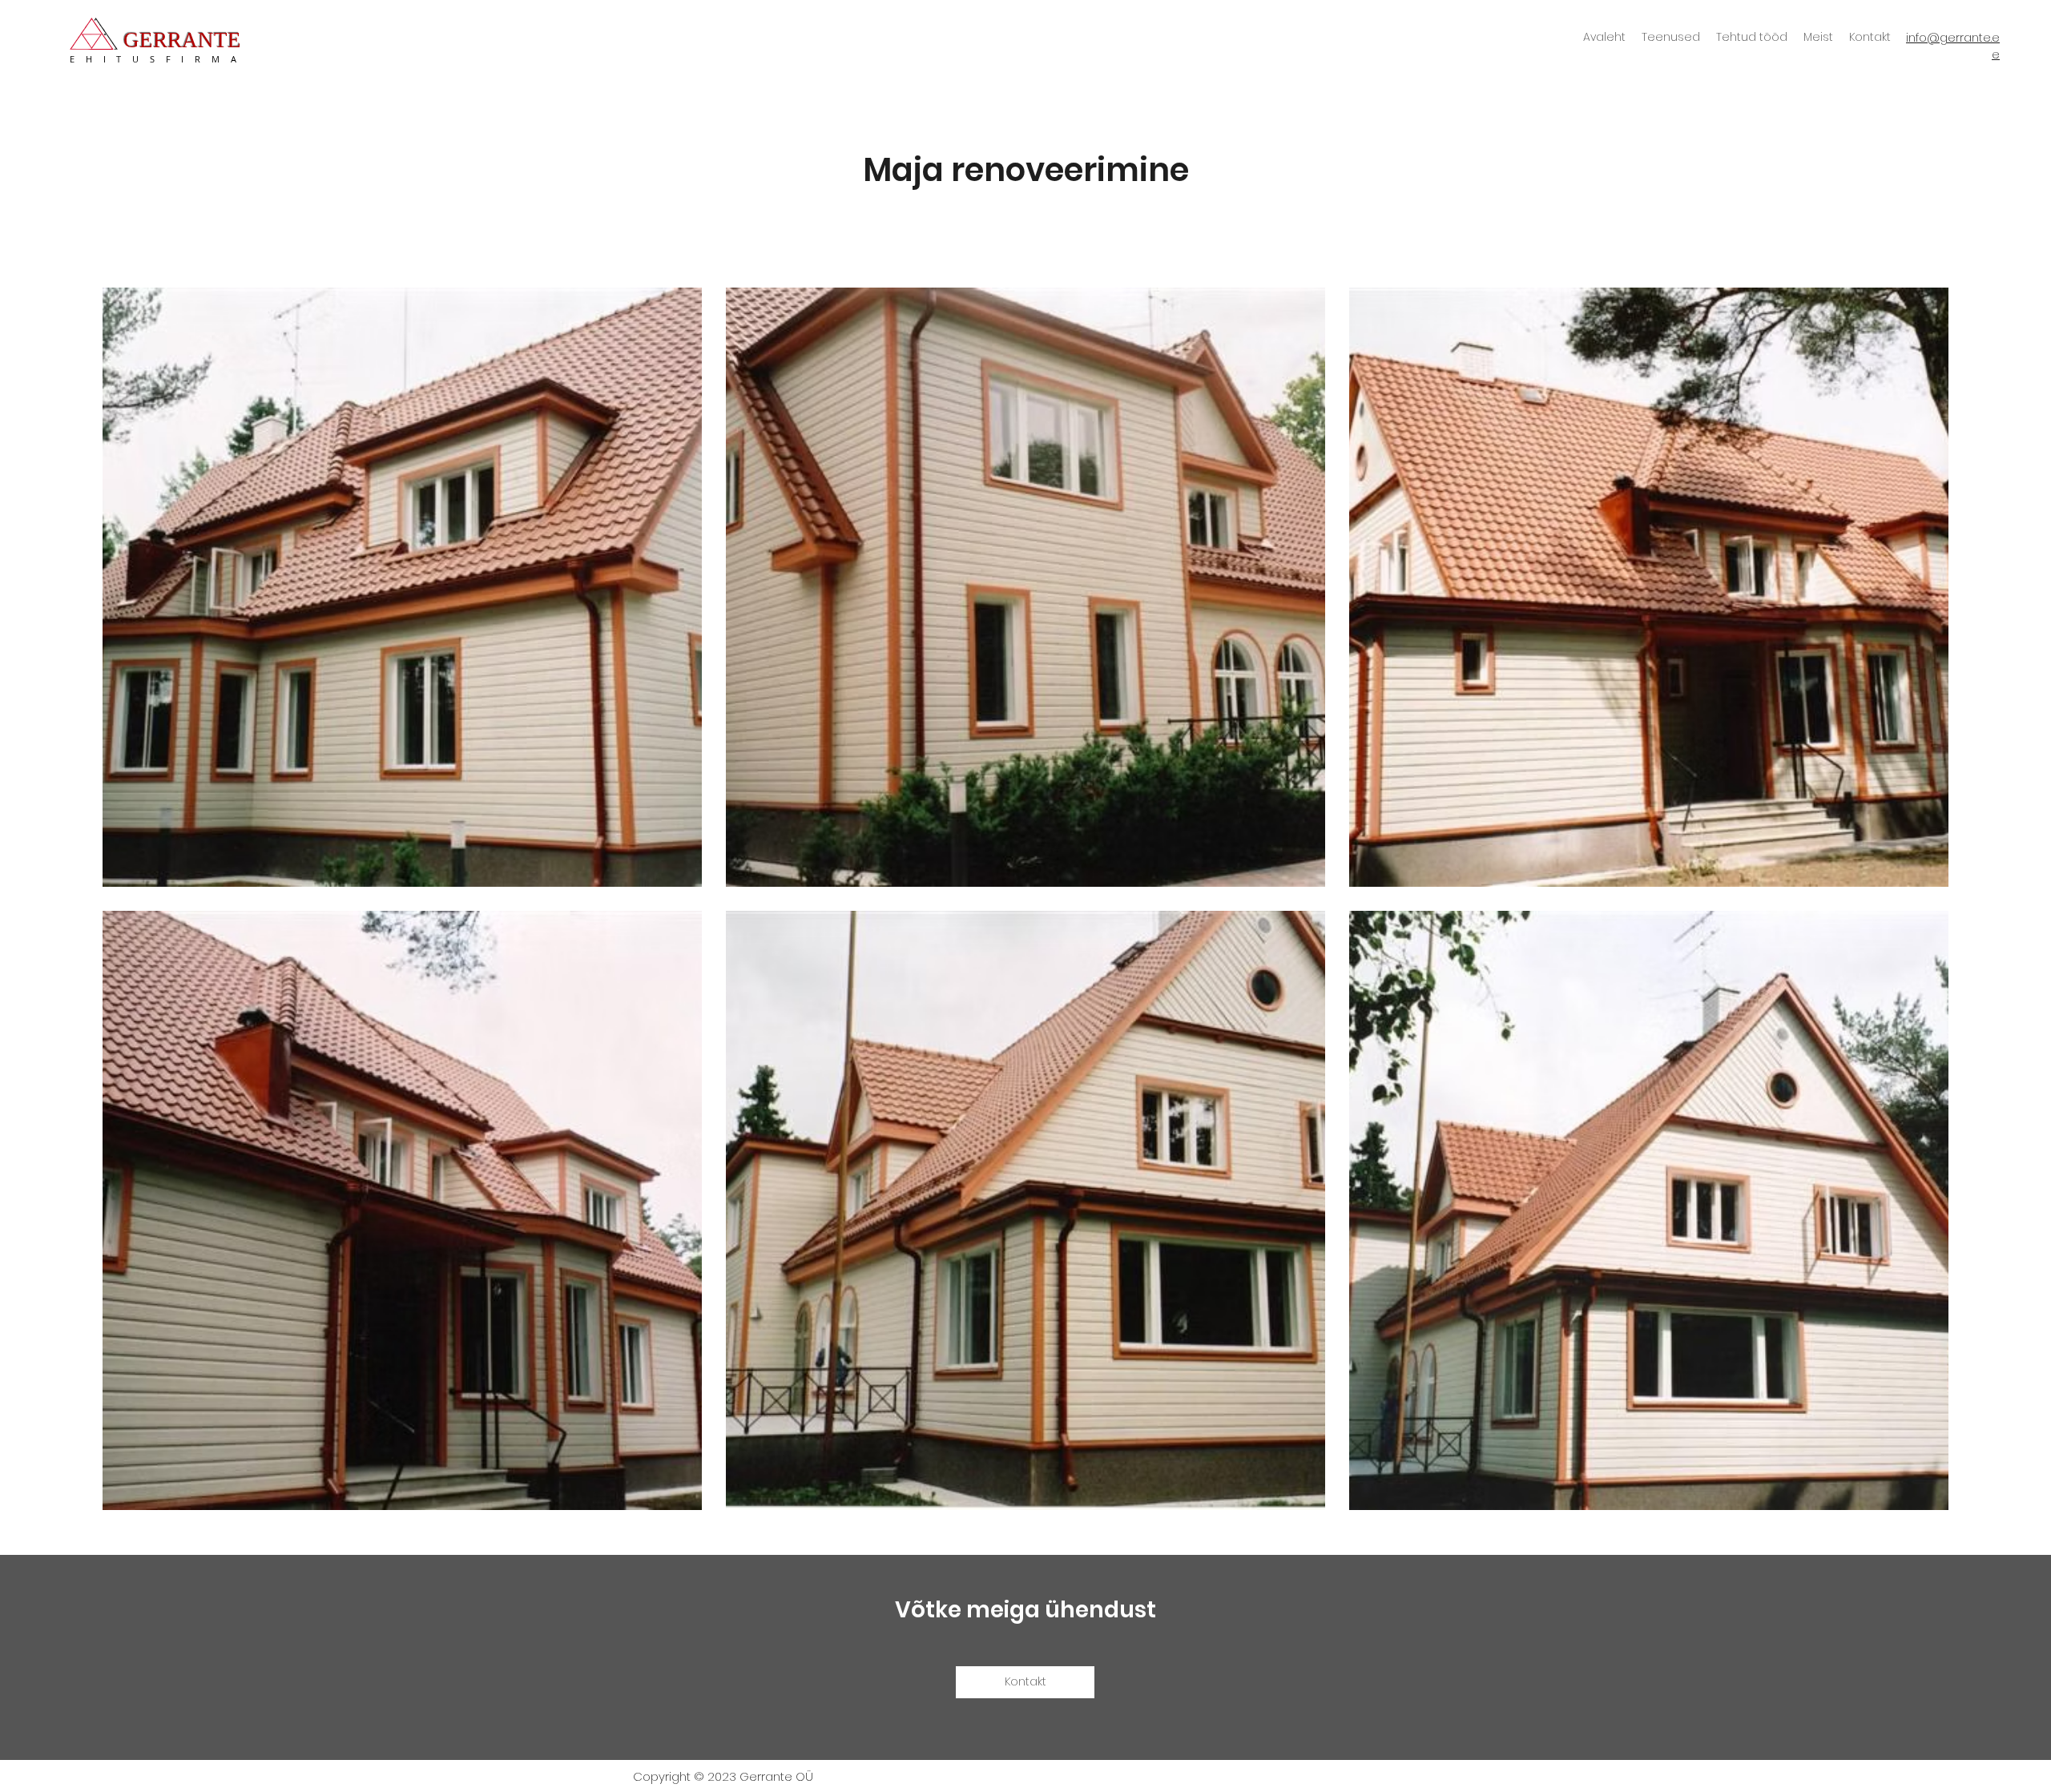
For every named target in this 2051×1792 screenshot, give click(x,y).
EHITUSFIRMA (158, 59)
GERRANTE (182, 40)
